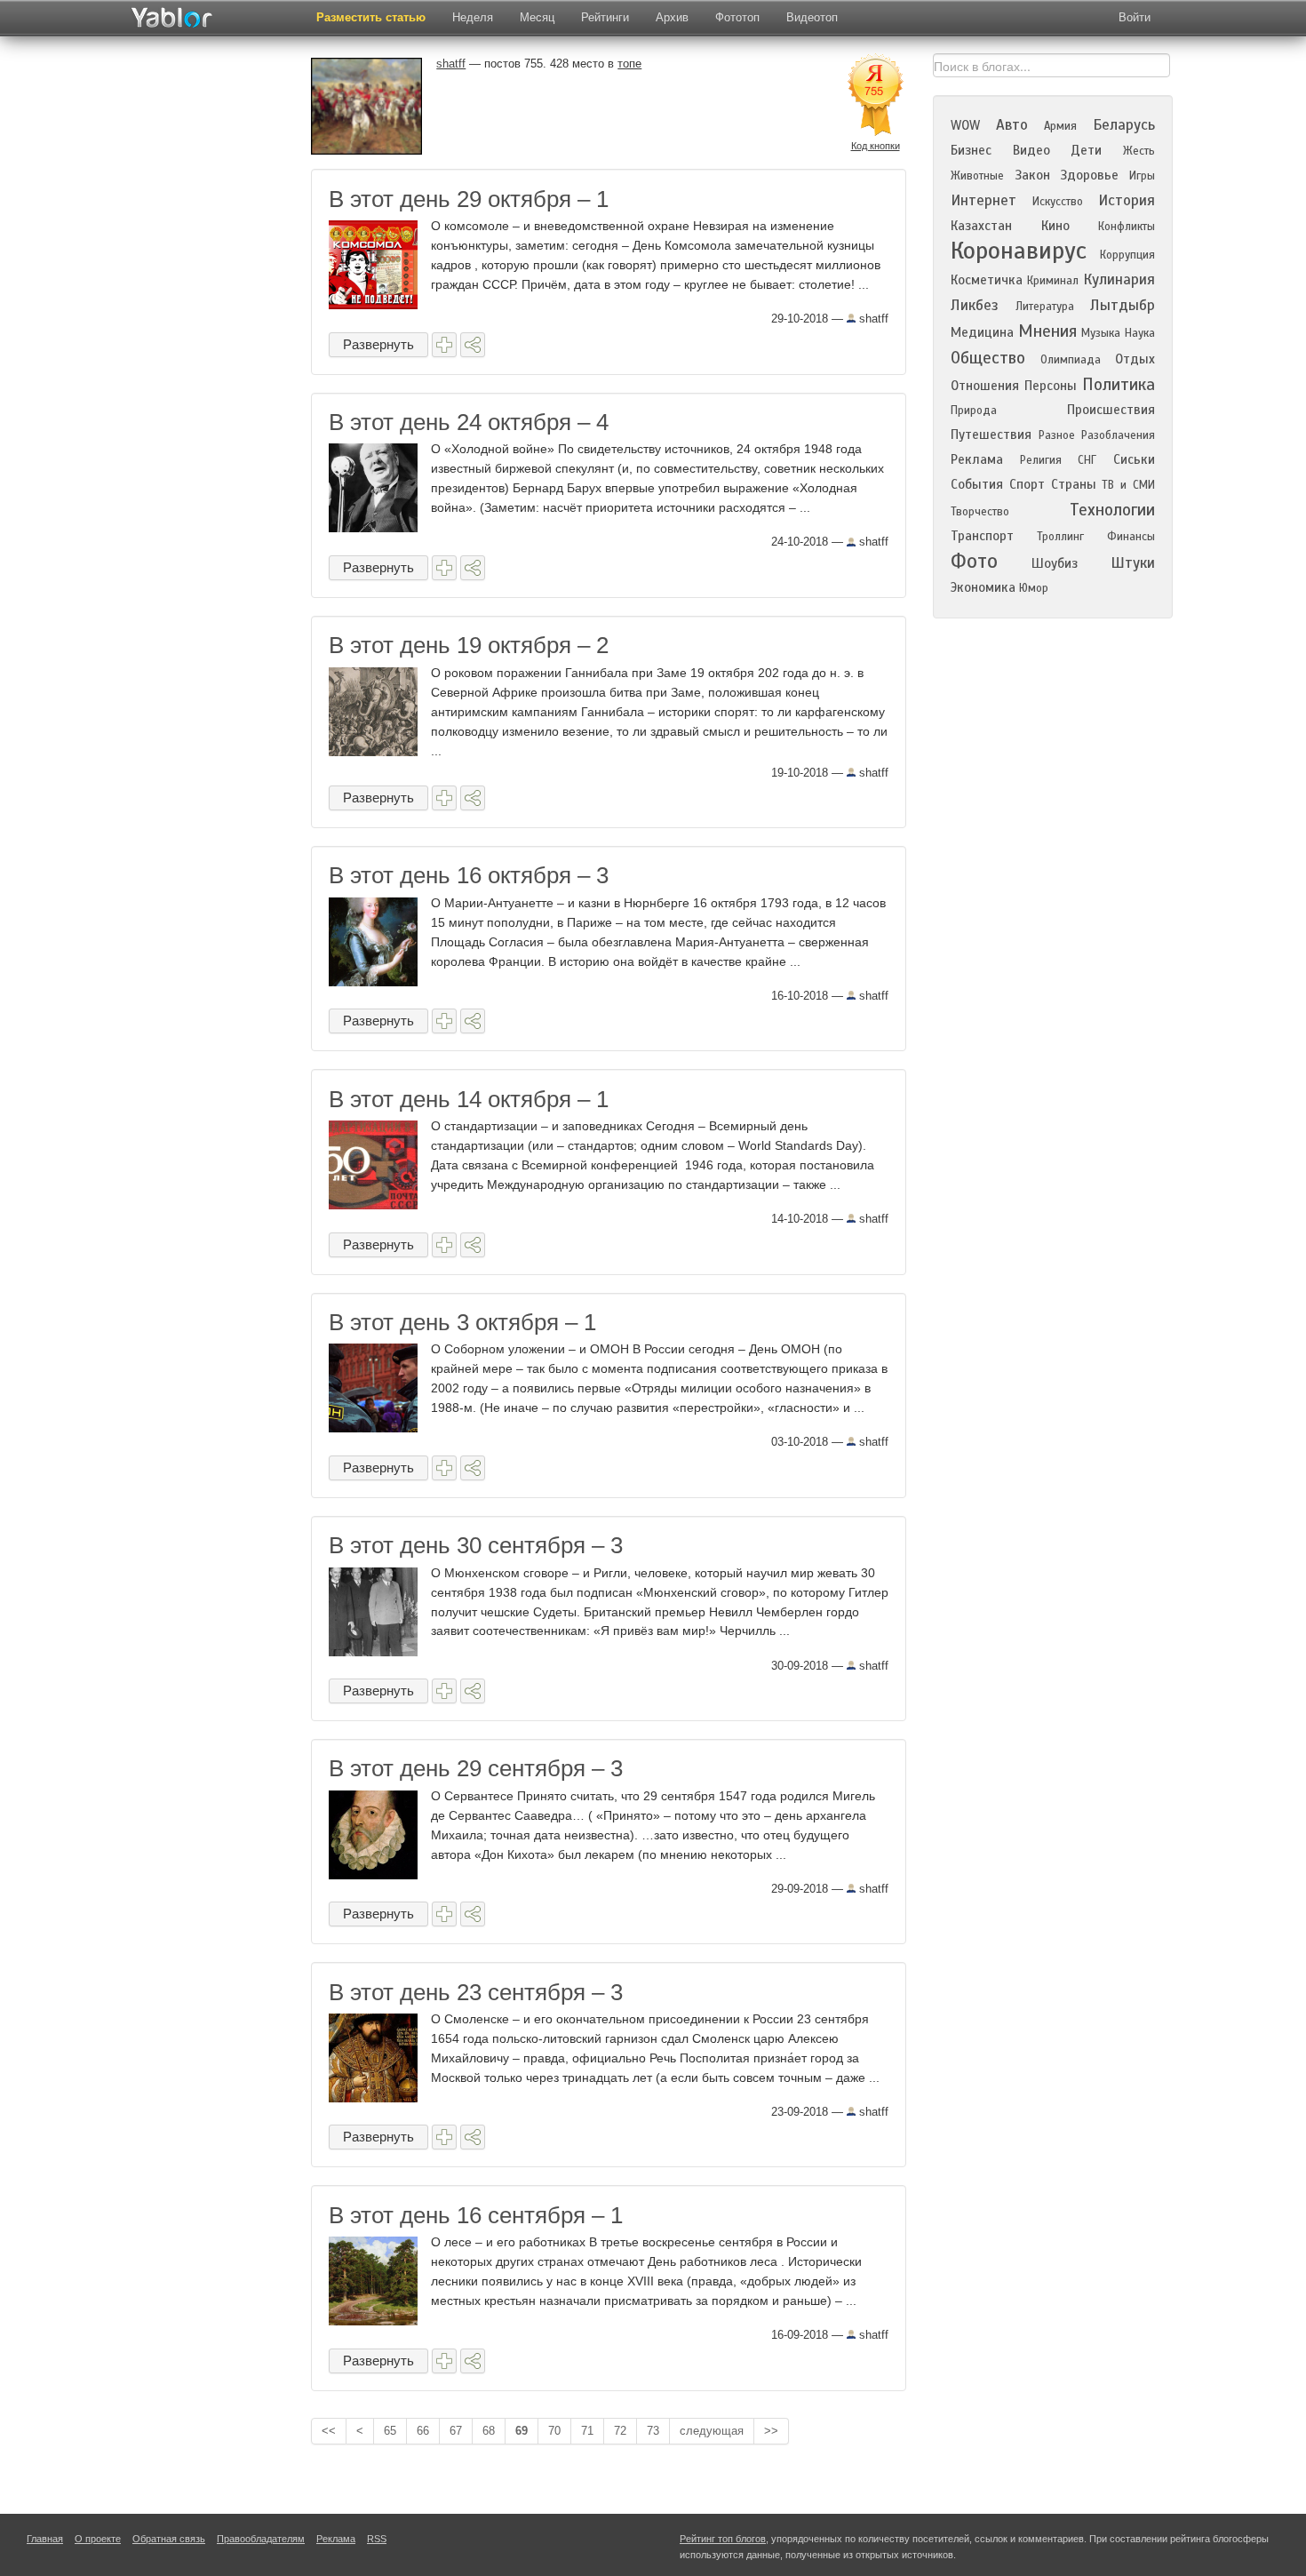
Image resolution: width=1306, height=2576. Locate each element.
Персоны (1051, 386)
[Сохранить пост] (444, 345)
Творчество (980, 512)
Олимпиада (1071, 360)
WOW (965, 125)
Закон (1032, 175)
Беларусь (1124, 125)
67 (456, 2431)
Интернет (983, 200)
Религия (1041, 460)
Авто (1012, 125)
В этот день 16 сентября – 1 (476, 2215)
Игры (1142, 176)
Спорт (1027, 484)
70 (554, 2431)
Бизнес (971, 150)
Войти (1135, 17)
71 (587, 2431)
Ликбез (975, 305)
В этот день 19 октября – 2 (469, 645)
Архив (672, 17)
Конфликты (1127, 227)
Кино (1055, 226)
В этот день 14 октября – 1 (469, 1099)
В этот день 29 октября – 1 (469, 199)
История (1127, 200)
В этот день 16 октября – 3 (469, 875)
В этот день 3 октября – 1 (462, 1322)
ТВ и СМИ (1128, 485)
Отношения (985, 386)
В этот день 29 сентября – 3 (476, 1768)
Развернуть (378, 344)
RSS (377, 2539)
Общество (988, 358)
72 (620, 2431)
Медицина (982, 332)
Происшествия (1111, 410)
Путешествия (991, 435)
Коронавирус (1019, 251)
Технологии (1112, 510)
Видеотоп (812, 17)
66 (423, 2431)
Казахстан (981, 226)
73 (653, 2431)
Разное (1057, 435)
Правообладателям (261, 2539)
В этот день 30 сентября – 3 (476, 1545)
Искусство (1058, 202)
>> (771, 2431)
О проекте (98, 2539)
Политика (1119, 384)
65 (390, 2431)
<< (329, 2431)
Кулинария (1119, 279)
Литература (1045, 307)
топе (629, 64)
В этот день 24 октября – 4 (469, 422)
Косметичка (987, 280)
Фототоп (737, 17)
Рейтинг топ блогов (723, 2539)
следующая (712, 2431)
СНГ (1087, 460)
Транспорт (982, 536)
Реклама (977, 459)
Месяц (537, 17)
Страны (1074, 484)
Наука (1140, 333)
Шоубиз (1055, 563)
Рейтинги (605, 17)
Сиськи (1134, 459)
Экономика (983, 587)
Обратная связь (169, 2539)
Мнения (1047, 331)
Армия (1060, 126)
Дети (1086, 150)
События (977, 484)
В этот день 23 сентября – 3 (476, 1992)
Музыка (1101, 333)
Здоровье (1089, 175)
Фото (974, 561)
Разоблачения (1118, 435)
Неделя (473, 17)
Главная (45, 2539)
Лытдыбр (1123, 305)
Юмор (1034, 588)
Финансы (1131, 537)
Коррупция (1127, 255)
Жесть (1139, 151)
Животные (977, 176)
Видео (1031, 150)
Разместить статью (371, 17)
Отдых (1135, 359)
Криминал (1053, 281)
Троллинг (1060, 537)
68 (489, 2431)
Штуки (1133, 563)
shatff (872, 319)
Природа (974, 411)
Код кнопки (876, 146)
